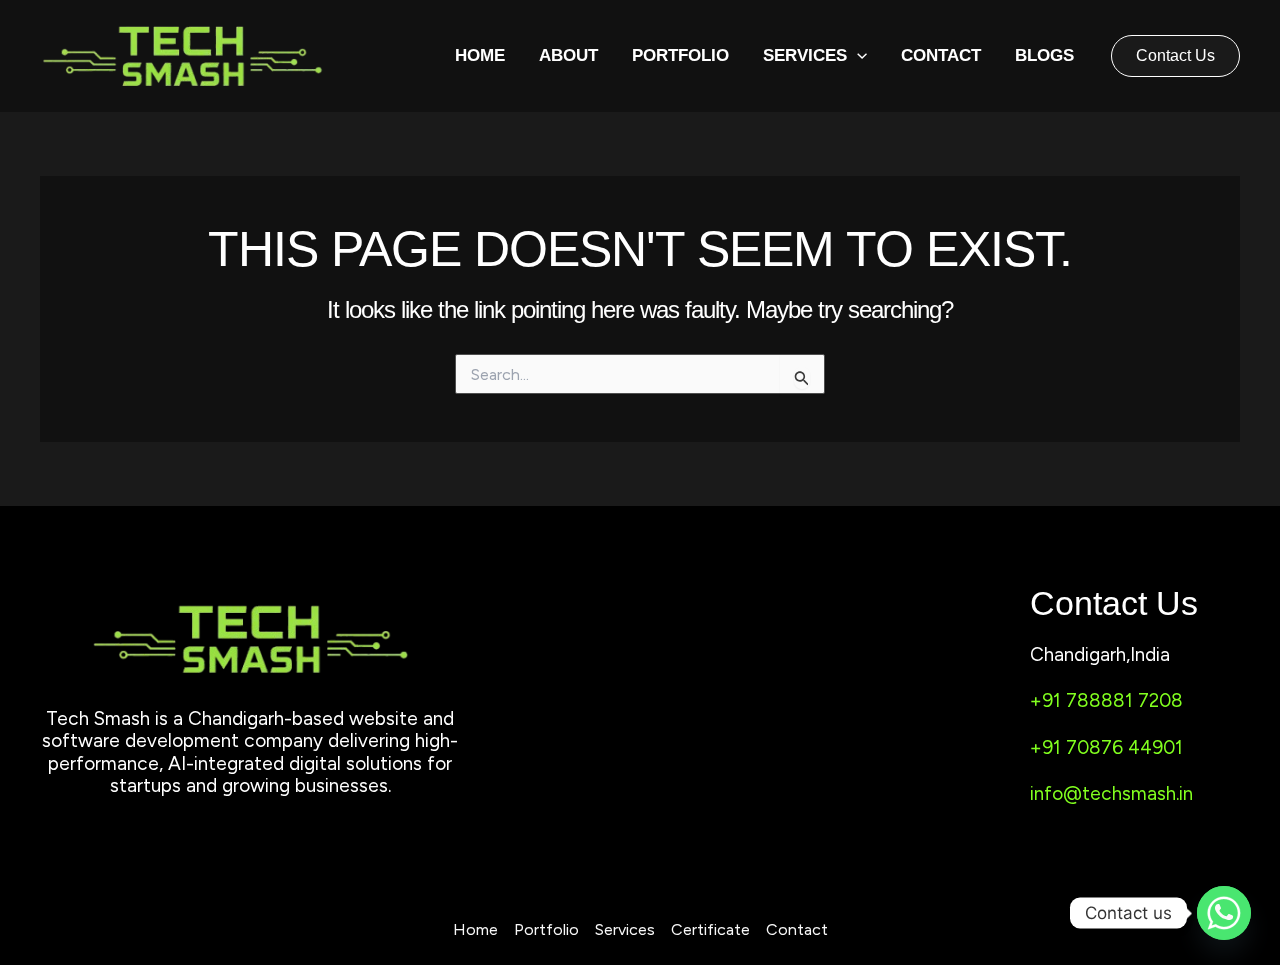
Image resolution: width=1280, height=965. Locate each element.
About (568, 55)
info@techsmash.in (1111, 793)
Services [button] (805, 55)
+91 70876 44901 (1106, 747)
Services (625, 929)
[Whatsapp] (1224, 913)
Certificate (710, 929)
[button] (857, 56)
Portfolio (680, 55)
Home (480, 55)
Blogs (1044, 55)
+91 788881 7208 (1106, 700)
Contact (941, 55)
